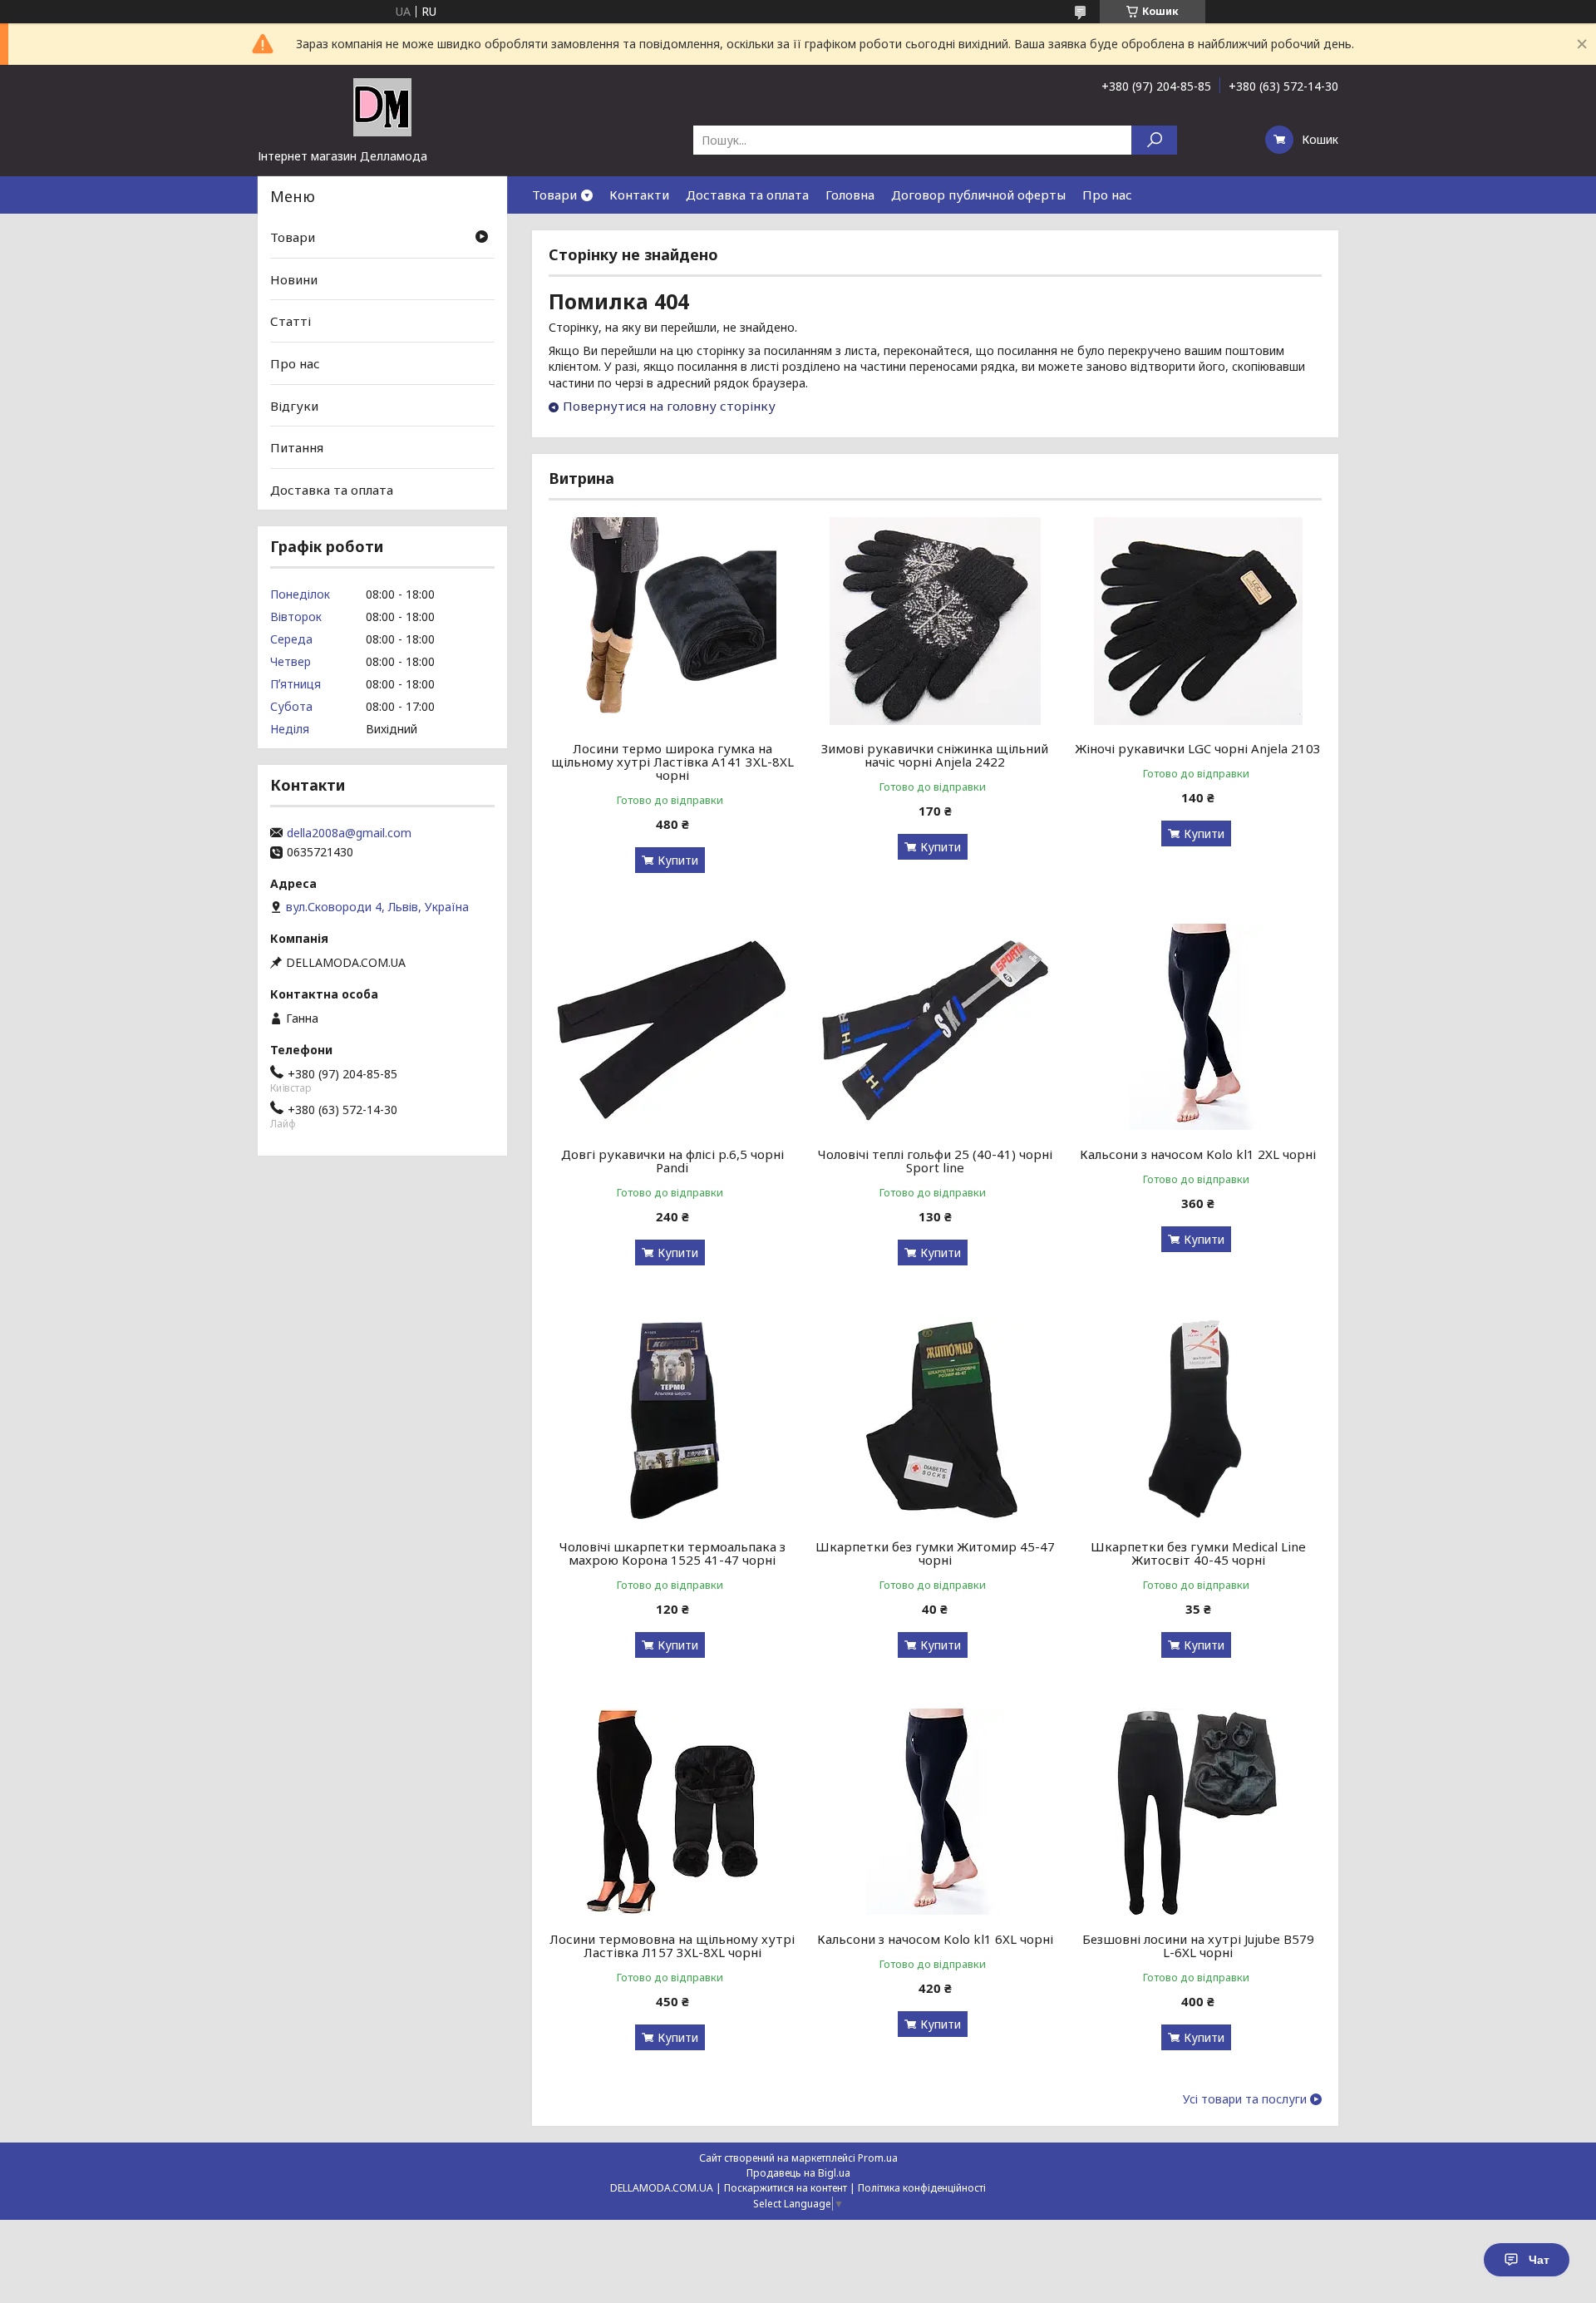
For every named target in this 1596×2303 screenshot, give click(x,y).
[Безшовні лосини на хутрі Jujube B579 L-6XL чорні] (1198, 1812)
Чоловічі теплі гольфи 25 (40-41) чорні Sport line (935, 1161)
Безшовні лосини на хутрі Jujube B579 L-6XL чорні (1198, 1945)
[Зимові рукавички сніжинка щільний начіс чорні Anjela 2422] (936, 621)
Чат (1539, 2260)
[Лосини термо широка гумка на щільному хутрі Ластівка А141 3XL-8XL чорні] (672, 621)
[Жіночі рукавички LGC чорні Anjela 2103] (1198, 621)
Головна (850, 195)
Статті (291, 321)
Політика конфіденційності (922, 2188)
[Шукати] (1154, 140)
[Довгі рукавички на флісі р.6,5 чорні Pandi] (672, 1027)
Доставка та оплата (747, 195)
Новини (294, 279)
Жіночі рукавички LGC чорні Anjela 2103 (1198, 748)
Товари (554, 195)
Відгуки (294, 405)
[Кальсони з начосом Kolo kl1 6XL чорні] (936, 1812)
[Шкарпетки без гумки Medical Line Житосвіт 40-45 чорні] (1198, 1419)
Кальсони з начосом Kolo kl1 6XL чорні (935, 1939)
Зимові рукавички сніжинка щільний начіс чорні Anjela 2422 (935, 755)
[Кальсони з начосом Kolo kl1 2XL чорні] (1198, 1027)
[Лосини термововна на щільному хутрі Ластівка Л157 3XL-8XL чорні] (672, 1812)
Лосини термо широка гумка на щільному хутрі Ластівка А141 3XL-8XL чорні (672, 762)
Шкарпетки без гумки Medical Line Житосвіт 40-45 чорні (1198, 1553)
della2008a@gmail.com (349, 833)
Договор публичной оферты (978, 195)
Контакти (639, 195)
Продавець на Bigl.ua (798, 2173)
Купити (678, 860)
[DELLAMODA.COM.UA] (382, 106)
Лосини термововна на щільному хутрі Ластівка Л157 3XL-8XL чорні (672, 1945)
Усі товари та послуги (1245, 2099)
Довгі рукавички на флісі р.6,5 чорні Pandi (672, 1161)
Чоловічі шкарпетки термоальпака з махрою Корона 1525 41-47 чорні (672, 1553)
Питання (297, 447)
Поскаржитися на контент (786, 2188)
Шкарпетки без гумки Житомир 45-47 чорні (935, 1553)
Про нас (1107, 195)
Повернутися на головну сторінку (669, 406)
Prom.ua (878, 2158)
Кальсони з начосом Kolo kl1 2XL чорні (1198, 1154)
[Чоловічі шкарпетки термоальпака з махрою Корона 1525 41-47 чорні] (672, 1419)
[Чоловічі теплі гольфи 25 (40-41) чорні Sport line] (936, 1027)
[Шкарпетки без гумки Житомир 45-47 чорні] (936, 1419)
